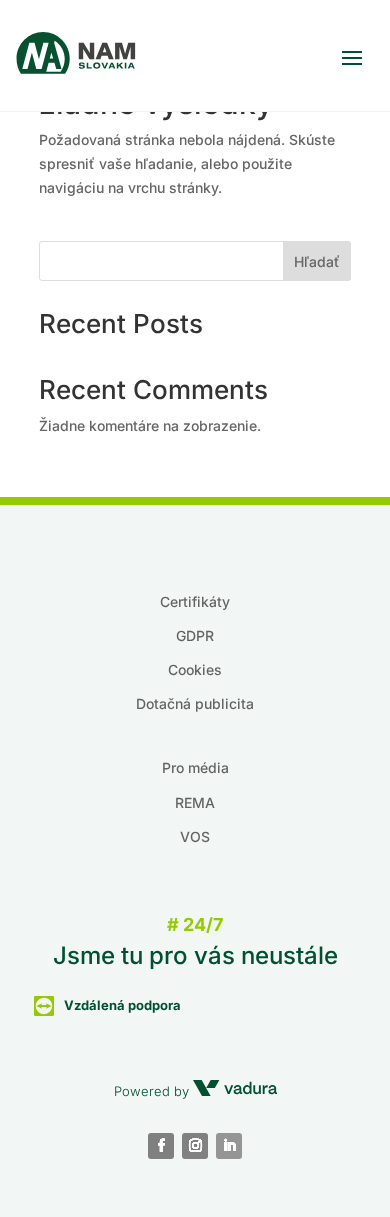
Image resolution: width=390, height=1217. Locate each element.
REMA (195, 802)
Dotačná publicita (195, 703)
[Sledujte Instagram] (195, 1146)
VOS (195, 836)
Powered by (153, 1091)
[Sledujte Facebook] (161, 1146)
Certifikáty (195, 601)
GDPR (195, 635)
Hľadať (317, 261)
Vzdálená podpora (122, 1005)
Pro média (195, 767)
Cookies (195, 669)
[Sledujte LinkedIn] (229, 1146)
